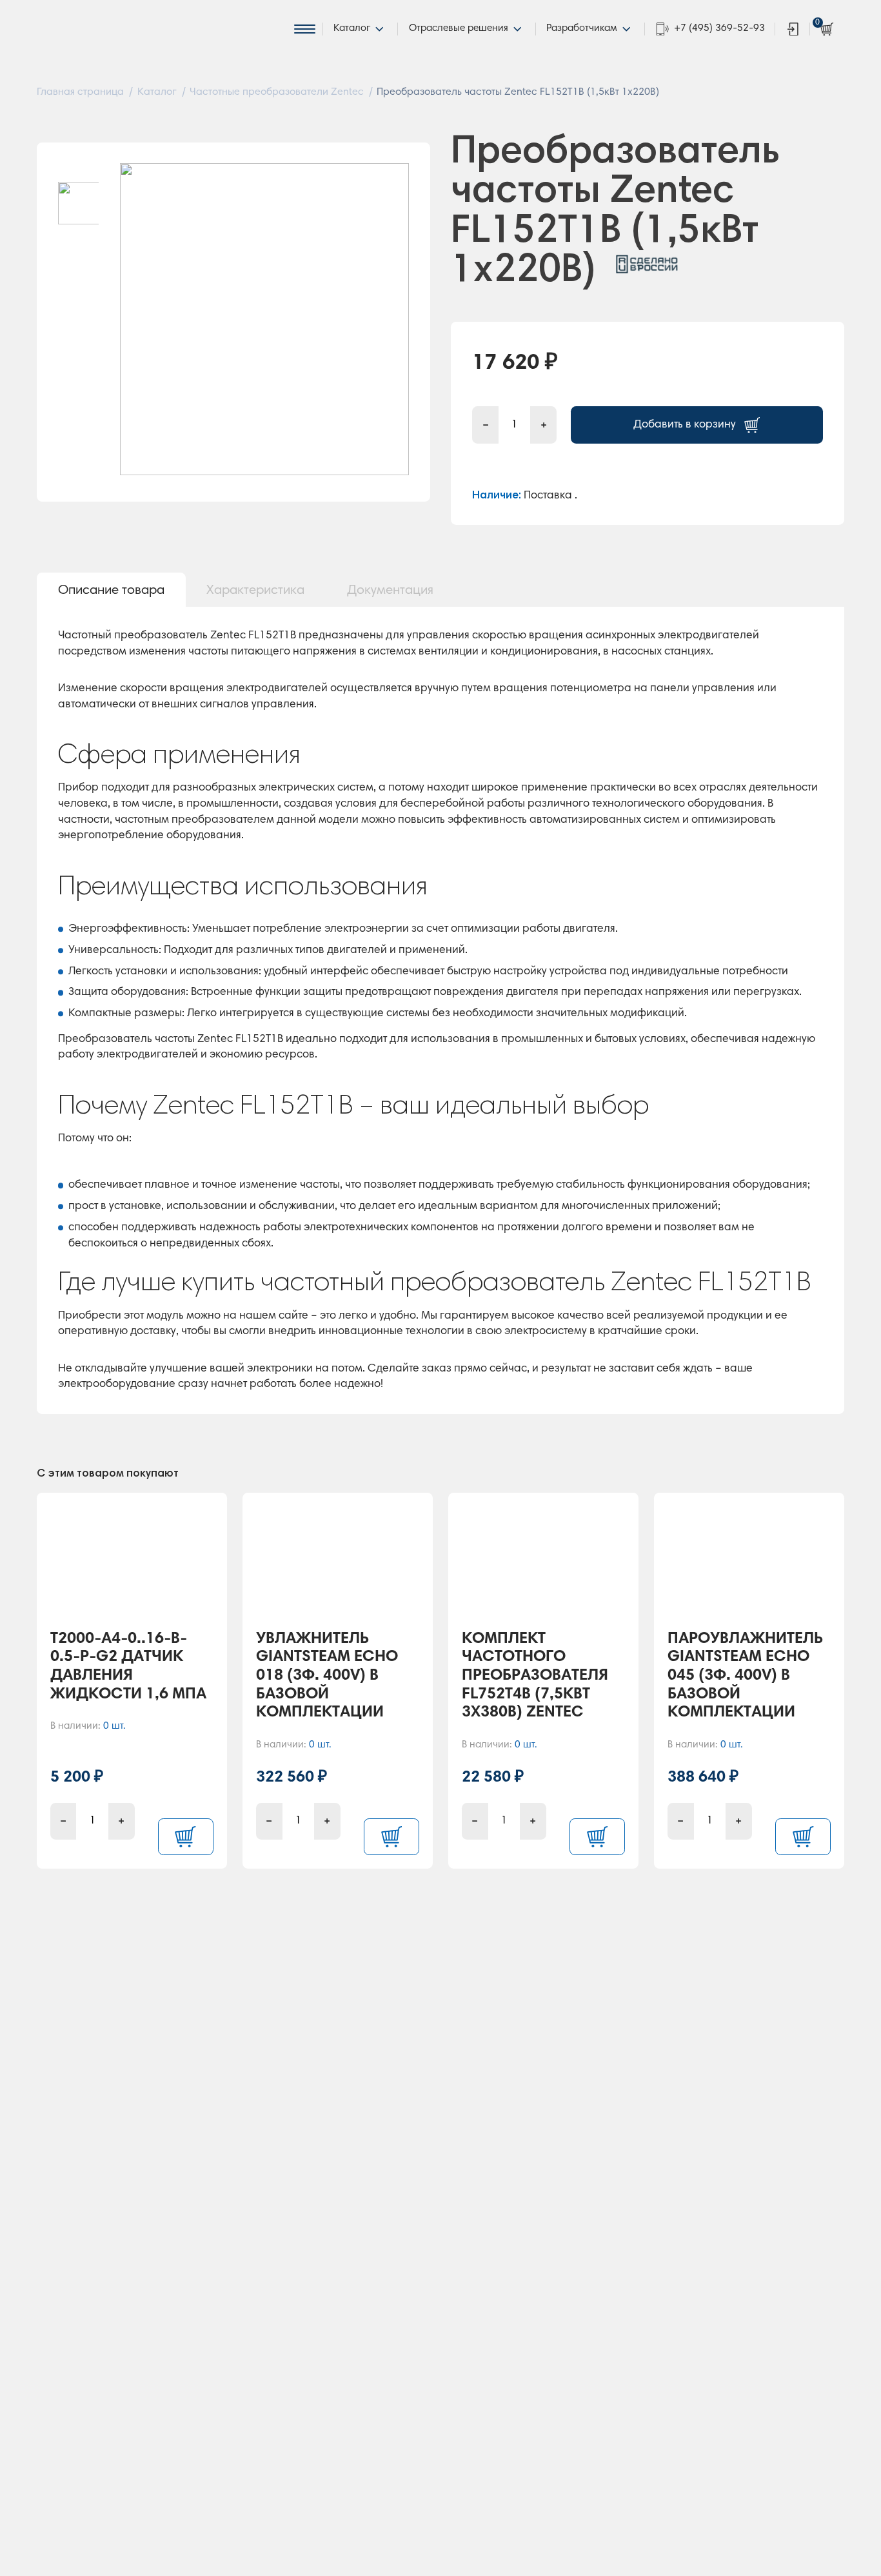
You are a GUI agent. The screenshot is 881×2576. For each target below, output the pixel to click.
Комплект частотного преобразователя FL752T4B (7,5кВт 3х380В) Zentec (535, 1676)
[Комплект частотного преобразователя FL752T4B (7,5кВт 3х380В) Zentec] (544, 1566)
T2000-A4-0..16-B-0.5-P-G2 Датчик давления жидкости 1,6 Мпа (128, 1667)
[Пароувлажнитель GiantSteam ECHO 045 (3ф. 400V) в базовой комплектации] (749, 1566)
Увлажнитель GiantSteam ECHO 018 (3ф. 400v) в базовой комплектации (327, 1676)
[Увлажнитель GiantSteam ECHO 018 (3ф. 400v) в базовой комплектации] (338, 1566)
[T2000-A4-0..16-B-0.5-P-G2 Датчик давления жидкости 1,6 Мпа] (132, 1566)
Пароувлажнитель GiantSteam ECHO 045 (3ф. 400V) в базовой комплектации (745, 1676)
